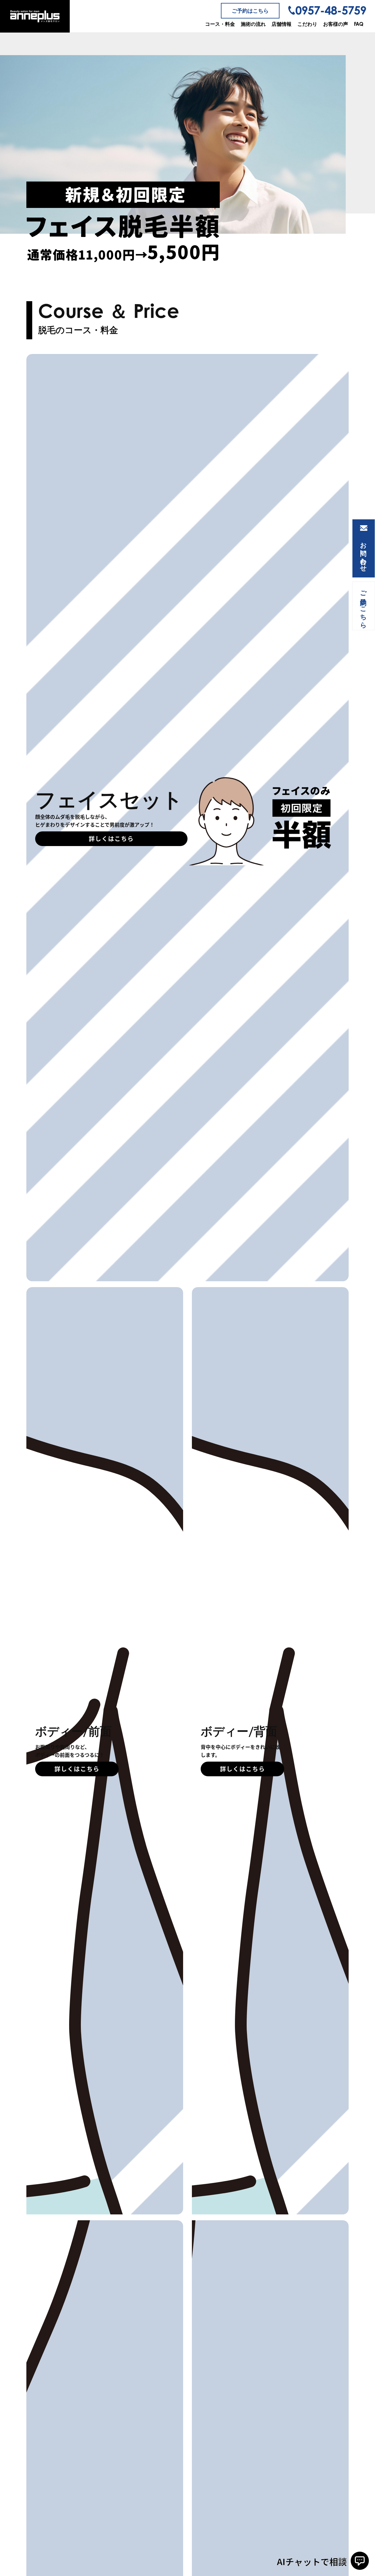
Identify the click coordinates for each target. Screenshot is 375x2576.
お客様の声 (336, 24)
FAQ (359, 24)
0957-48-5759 (331, 10)
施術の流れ (253, 24)
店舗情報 (282, 24)
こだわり (307, 24)
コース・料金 (220, 24)
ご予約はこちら (250, 11)
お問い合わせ (364, 553)
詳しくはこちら (111, 839)
